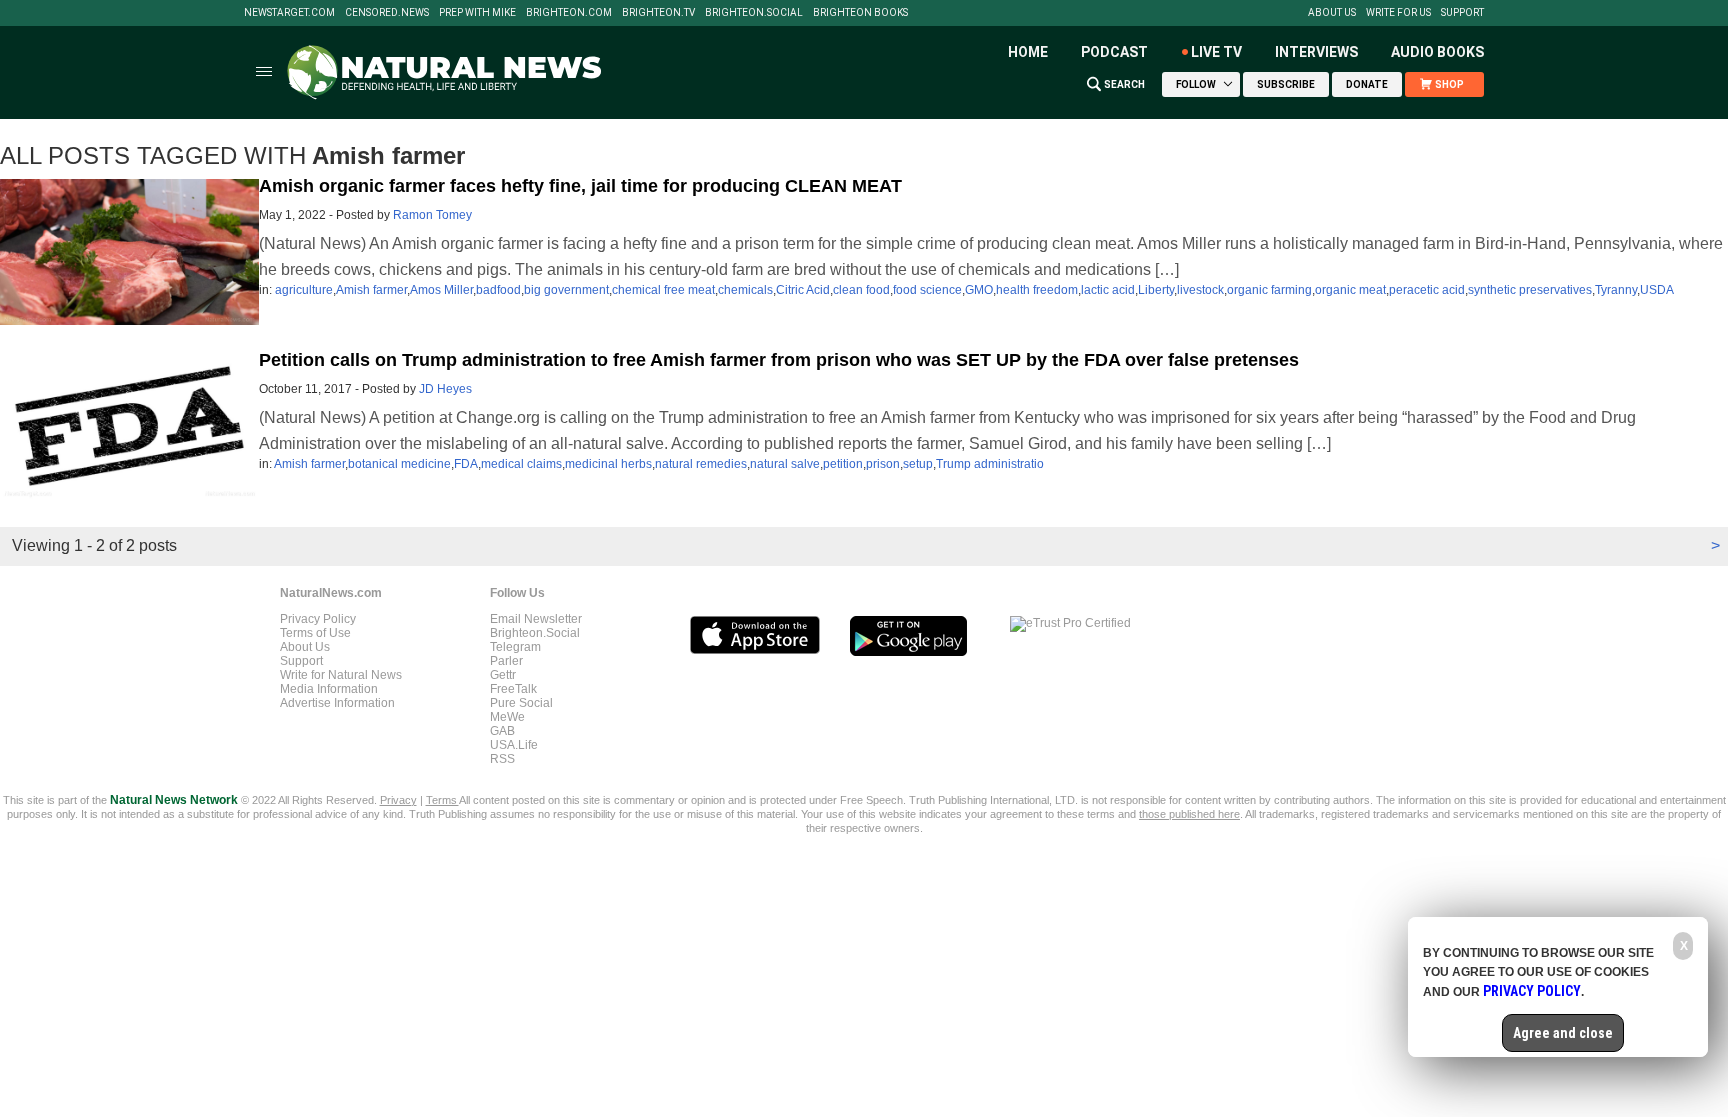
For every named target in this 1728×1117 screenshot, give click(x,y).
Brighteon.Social (754, 13)
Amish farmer (371, 290)
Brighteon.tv (658, 13)
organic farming (1269, 290)
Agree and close (1563, 1033)
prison (883, 464)
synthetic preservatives (1530, 290)
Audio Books (1437, 52)
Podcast (1114, 52)
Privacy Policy (318, 619)
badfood (498, 290)
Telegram (515, 647)
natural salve (785, 464)
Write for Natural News (341, 675)
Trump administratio (990, 464)
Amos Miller (441, 290)
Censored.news (387, 13)
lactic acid (1108, 290)
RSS (502, 759)
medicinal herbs (608, 464)
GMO (979, 290)
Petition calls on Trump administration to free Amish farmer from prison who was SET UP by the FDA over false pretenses (779, 360)
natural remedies (701, 464)
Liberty (1156, 290)
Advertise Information (337, 703)
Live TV (1216, 52)
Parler (506, 661)
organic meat (1350, 290)
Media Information (329, 689)
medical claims (521, 464)
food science (927, 290)
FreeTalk (513, 689)
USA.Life (514, 745)
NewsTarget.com (289, 13)
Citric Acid (803, 290)
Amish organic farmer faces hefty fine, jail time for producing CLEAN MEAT (580, 186)
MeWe (507, 717)
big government (566, 290)
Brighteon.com (569, 13)
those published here (1189, 814)
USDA (1657, 290)
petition (843, 464)
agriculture (304, 290)
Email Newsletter (536, 619)
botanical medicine (399, 464)
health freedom (1037, 290)
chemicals (745, 290)
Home (1028, 52)
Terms (442, 800)
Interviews (1316, 52)
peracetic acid (1427, 290)
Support (1462, 13)
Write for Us (1398, 13)
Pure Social (521, 703)
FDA (466, 464)
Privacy (398, 800)
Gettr (503, 675)
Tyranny (1616, 290)
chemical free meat (663, 290)
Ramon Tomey (432, 215)
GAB (502, 731)
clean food (861, 290)
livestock (1200, 290)
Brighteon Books (860, 13)
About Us (1332, 13)
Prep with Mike (477, 13)
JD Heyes (445, 389)
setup (918, 464)
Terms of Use (315, 633)
